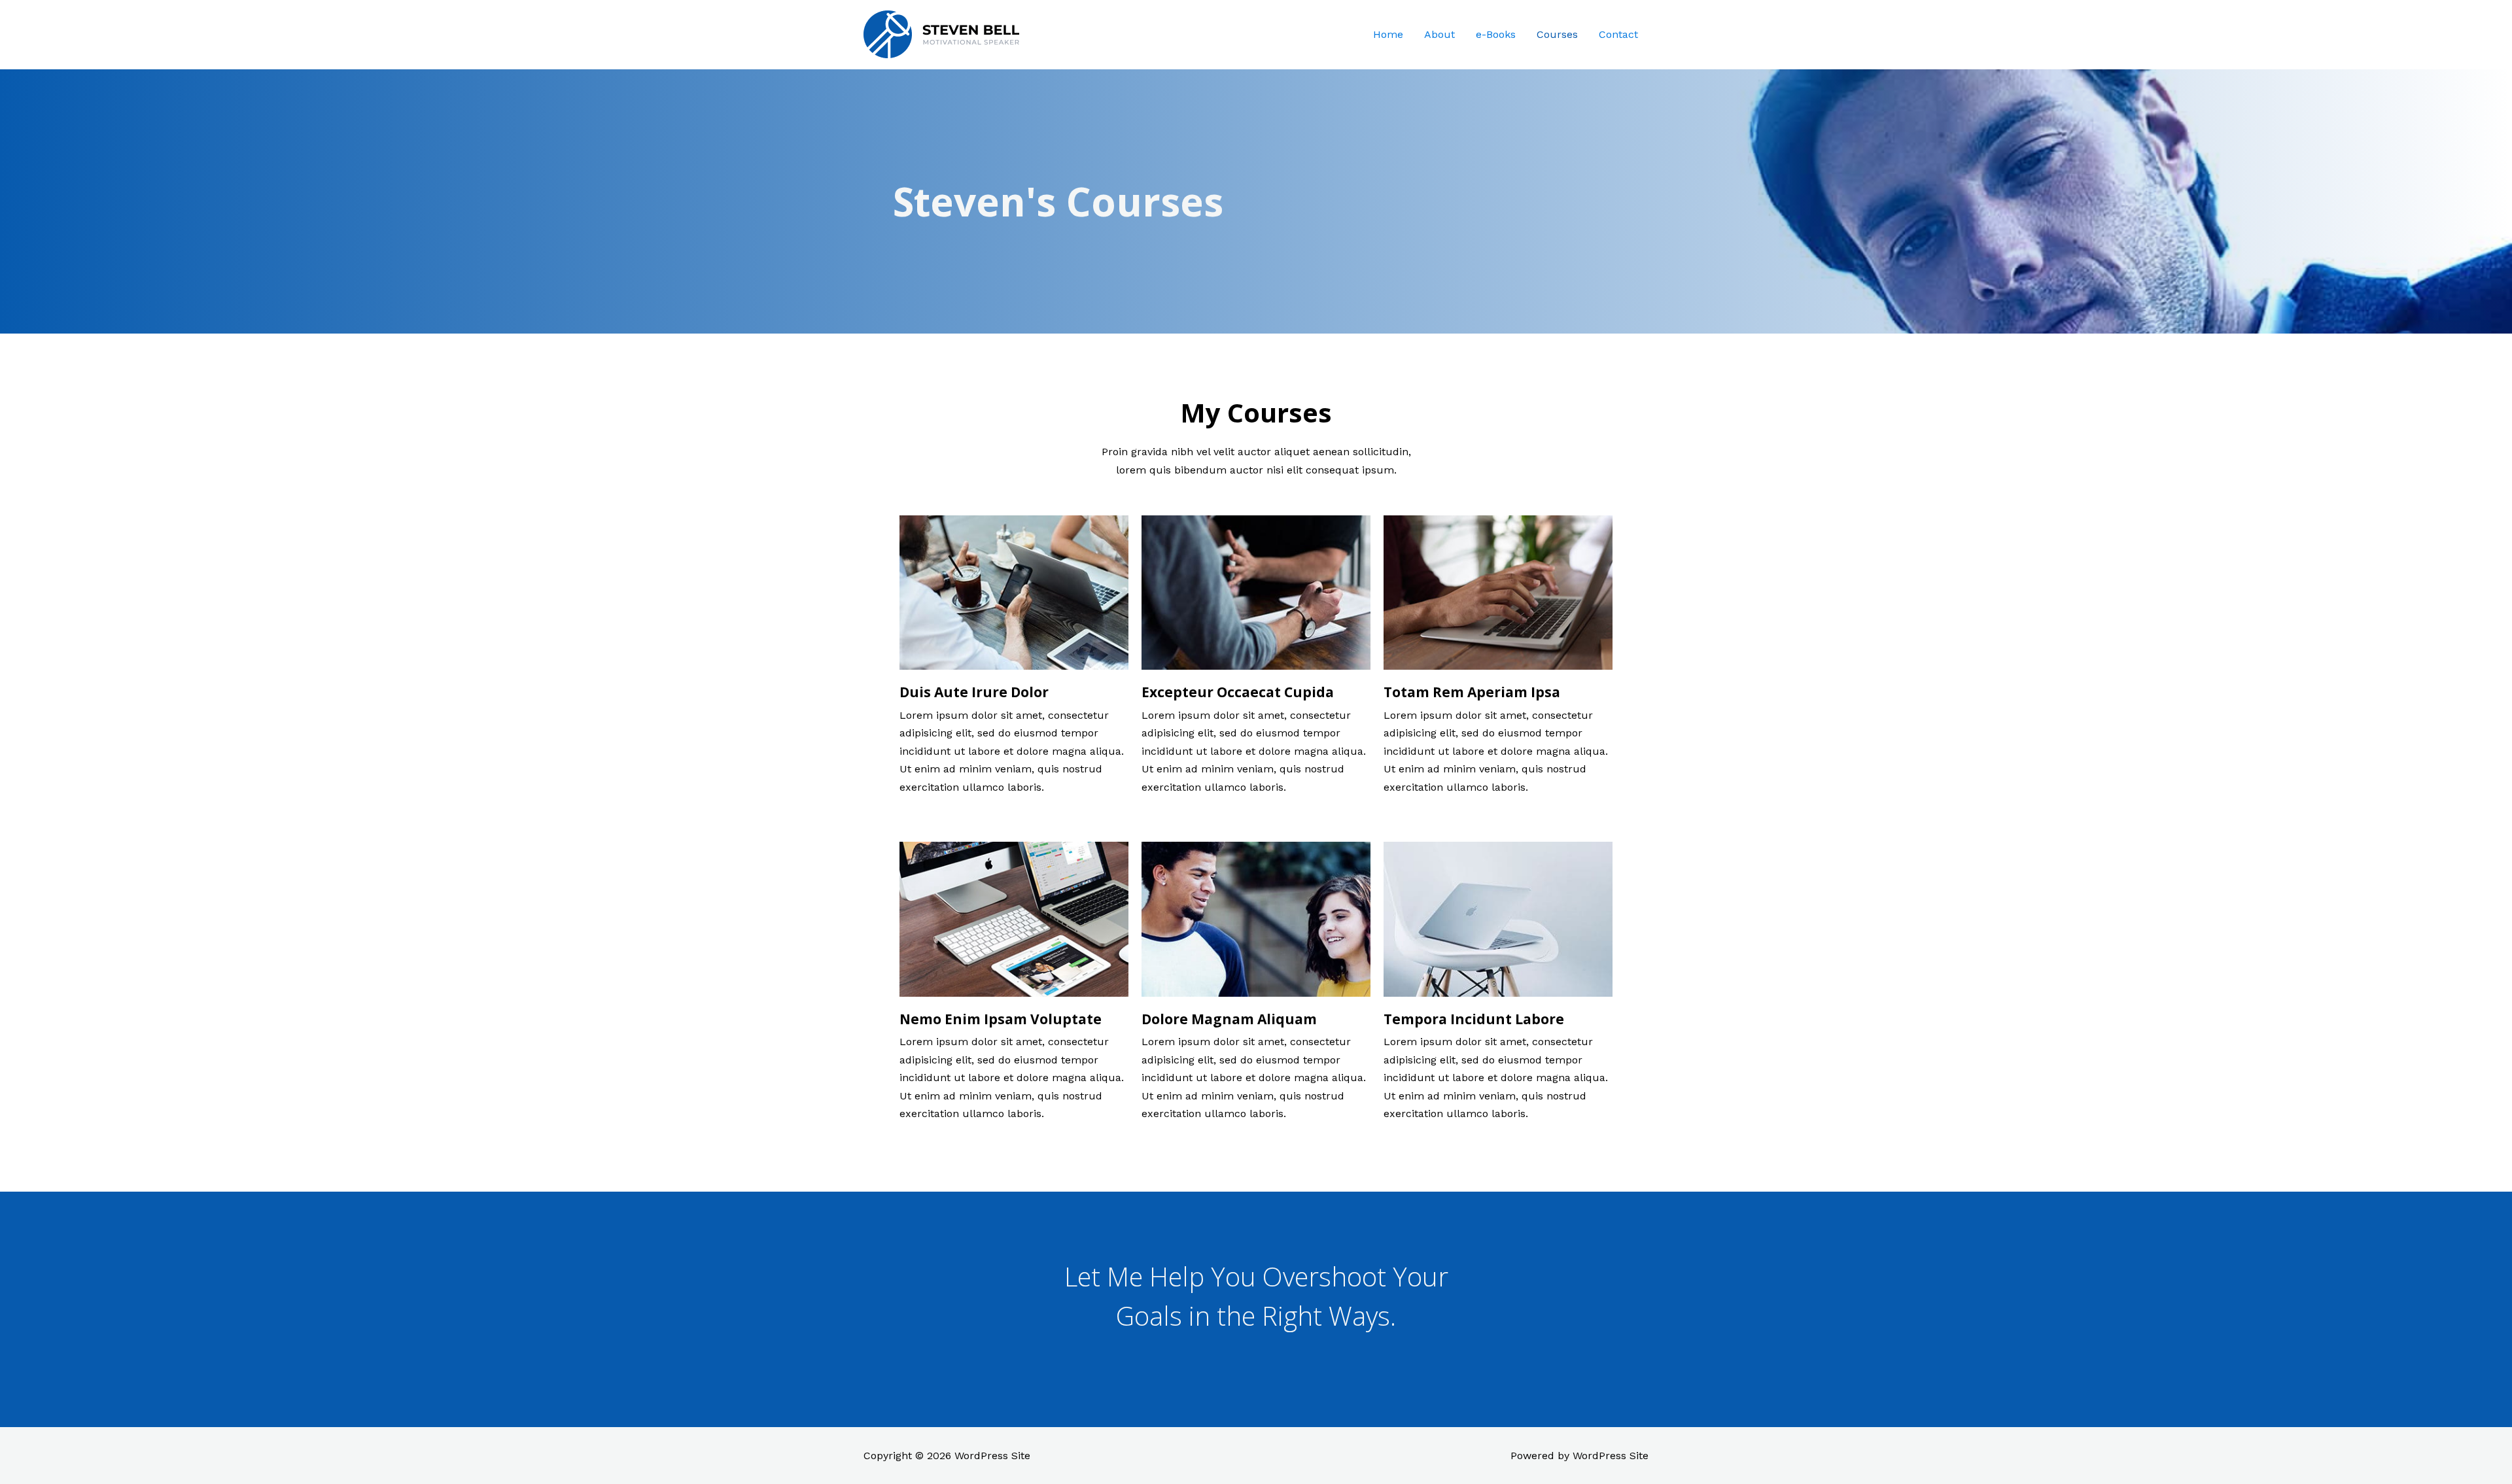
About (1439, 34)
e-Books (1496, 34)
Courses (1557, 34)
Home (1388, 34)
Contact (1618, 34)
